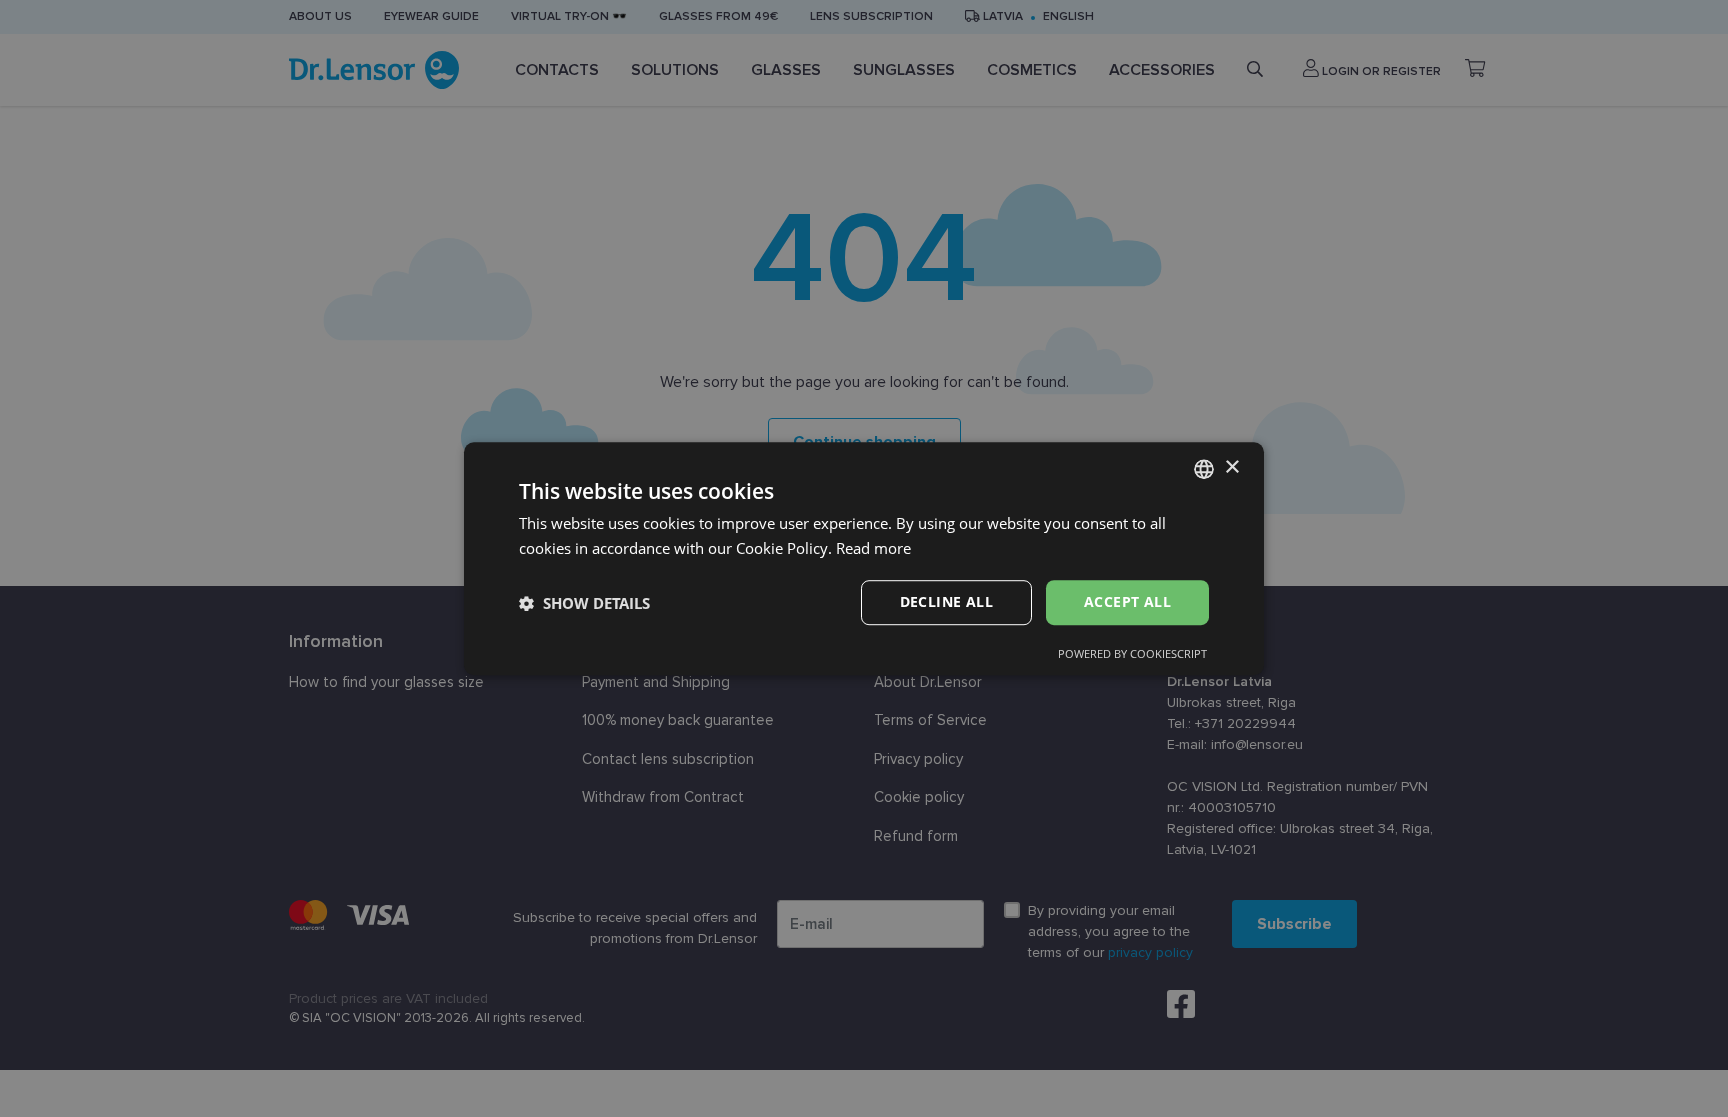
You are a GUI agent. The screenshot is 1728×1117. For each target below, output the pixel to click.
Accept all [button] (1127, 602)
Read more (873, 548)
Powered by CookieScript (1132, 653)
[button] (584, 603)
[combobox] (1204, 469)
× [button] (1231, 467)
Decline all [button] (946, 602)
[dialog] (864, 559)
